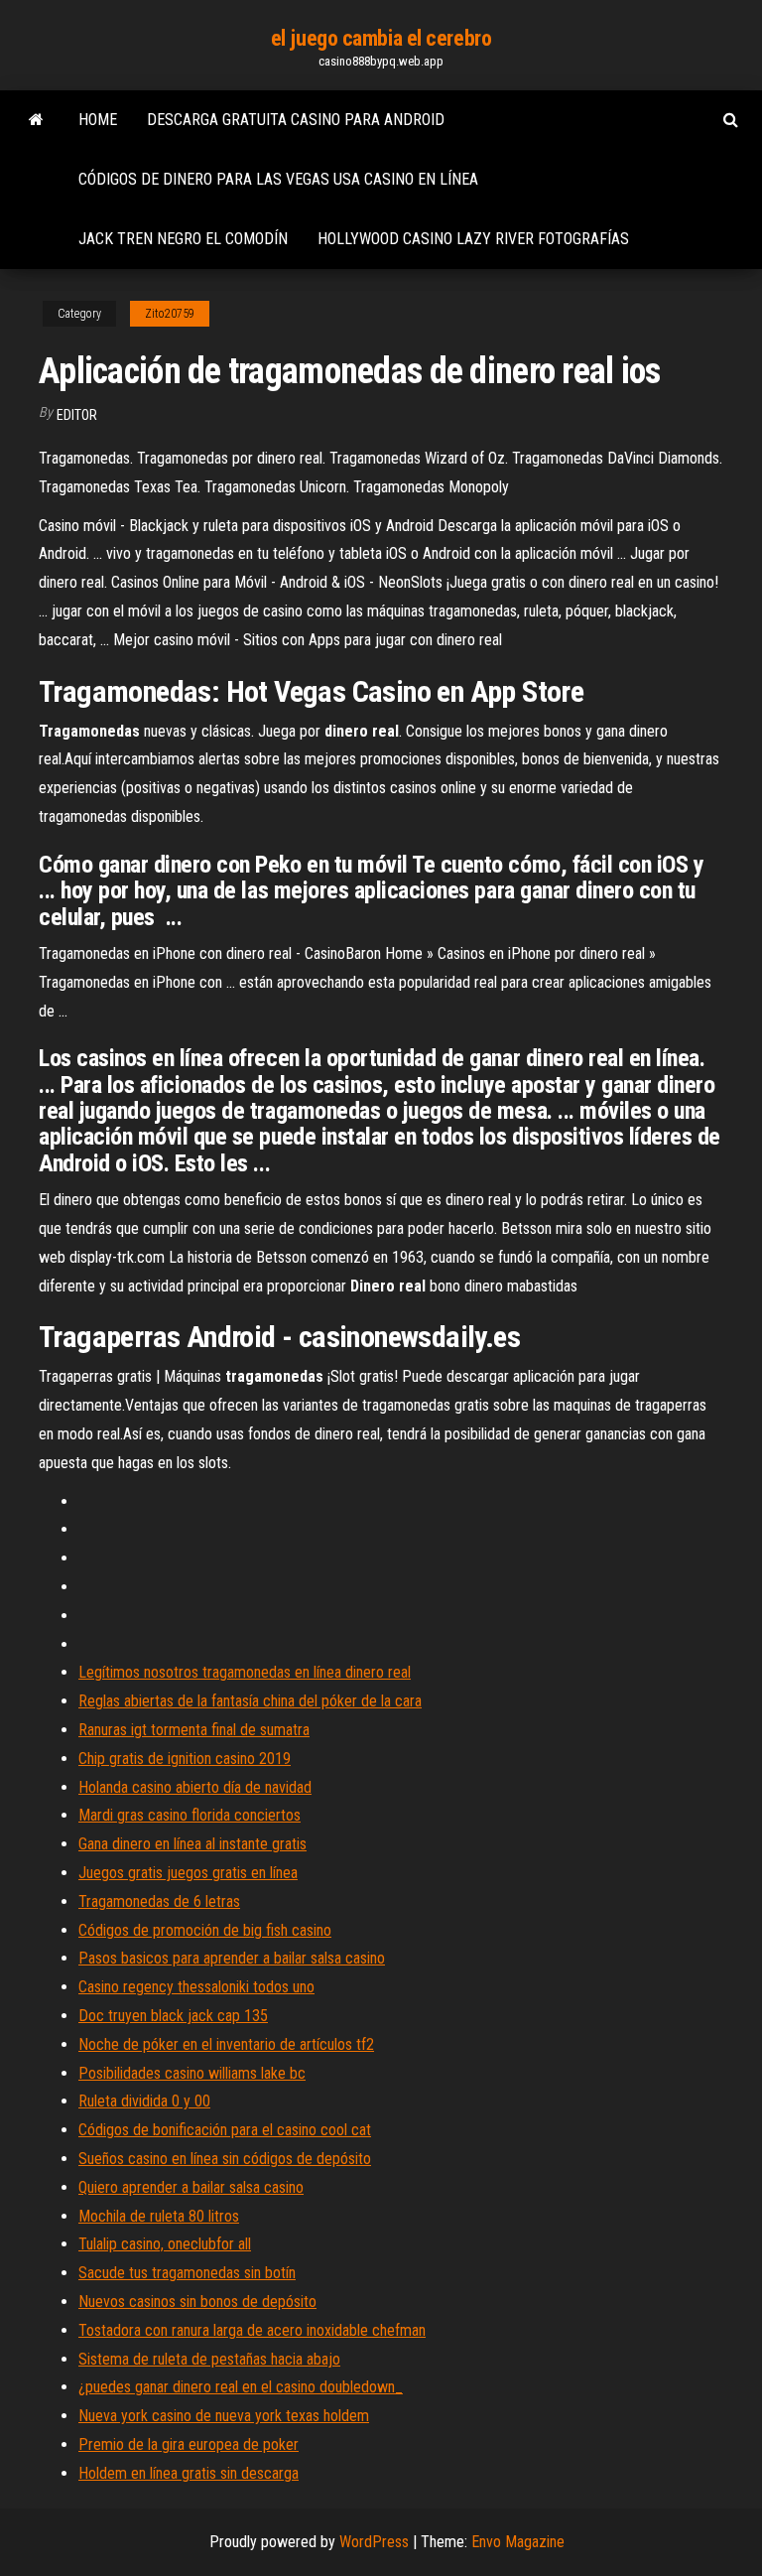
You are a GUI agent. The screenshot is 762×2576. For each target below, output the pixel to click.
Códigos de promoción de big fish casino (205, 1930)
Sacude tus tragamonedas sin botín (187, 2273)
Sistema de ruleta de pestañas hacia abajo (209, 2359)
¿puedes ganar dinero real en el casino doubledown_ (241, 2387)
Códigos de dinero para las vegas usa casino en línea (278, 179)
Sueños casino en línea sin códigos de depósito (225, 2159)
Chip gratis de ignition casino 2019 (185, 1759)
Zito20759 (170, 314)
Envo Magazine (518, 2542)
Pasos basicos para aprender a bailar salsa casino (232, 1958)
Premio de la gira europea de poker (189, 2444)
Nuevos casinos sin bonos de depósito (197, 2302)
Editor (77, 415)
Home (98, 120)
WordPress (374, 2542)
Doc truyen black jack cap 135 (173, 2016)
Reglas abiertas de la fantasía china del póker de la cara (250, 1701)
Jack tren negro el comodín (183, 239)
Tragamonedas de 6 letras (159, 1901)
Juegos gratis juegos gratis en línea (188, 1873)
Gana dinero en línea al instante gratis (192, 1844)
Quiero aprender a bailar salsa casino (191, 2187)
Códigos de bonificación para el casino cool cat (225, 2130)
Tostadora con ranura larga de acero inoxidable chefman (252, 2330)
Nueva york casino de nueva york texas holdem (224, 2416)
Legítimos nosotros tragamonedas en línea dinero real (245, 1672)
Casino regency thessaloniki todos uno (196, 1987)
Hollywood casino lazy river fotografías (473, 239)
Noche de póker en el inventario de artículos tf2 (226, 2044)
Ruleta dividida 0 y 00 (144, 2101)
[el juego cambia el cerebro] (36, 120)
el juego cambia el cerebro (381, 38)
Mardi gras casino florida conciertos (190, 1815)
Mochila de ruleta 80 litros (159, 2216)
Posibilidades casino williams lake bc (192, 2073)
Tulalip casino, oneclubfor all (165, 2244)
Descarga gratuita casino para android (296, 120)
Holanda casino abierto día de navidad (195, 1787)
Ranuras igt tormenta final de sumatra (194, 1730)
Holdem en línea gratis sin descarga (189, 2473)
